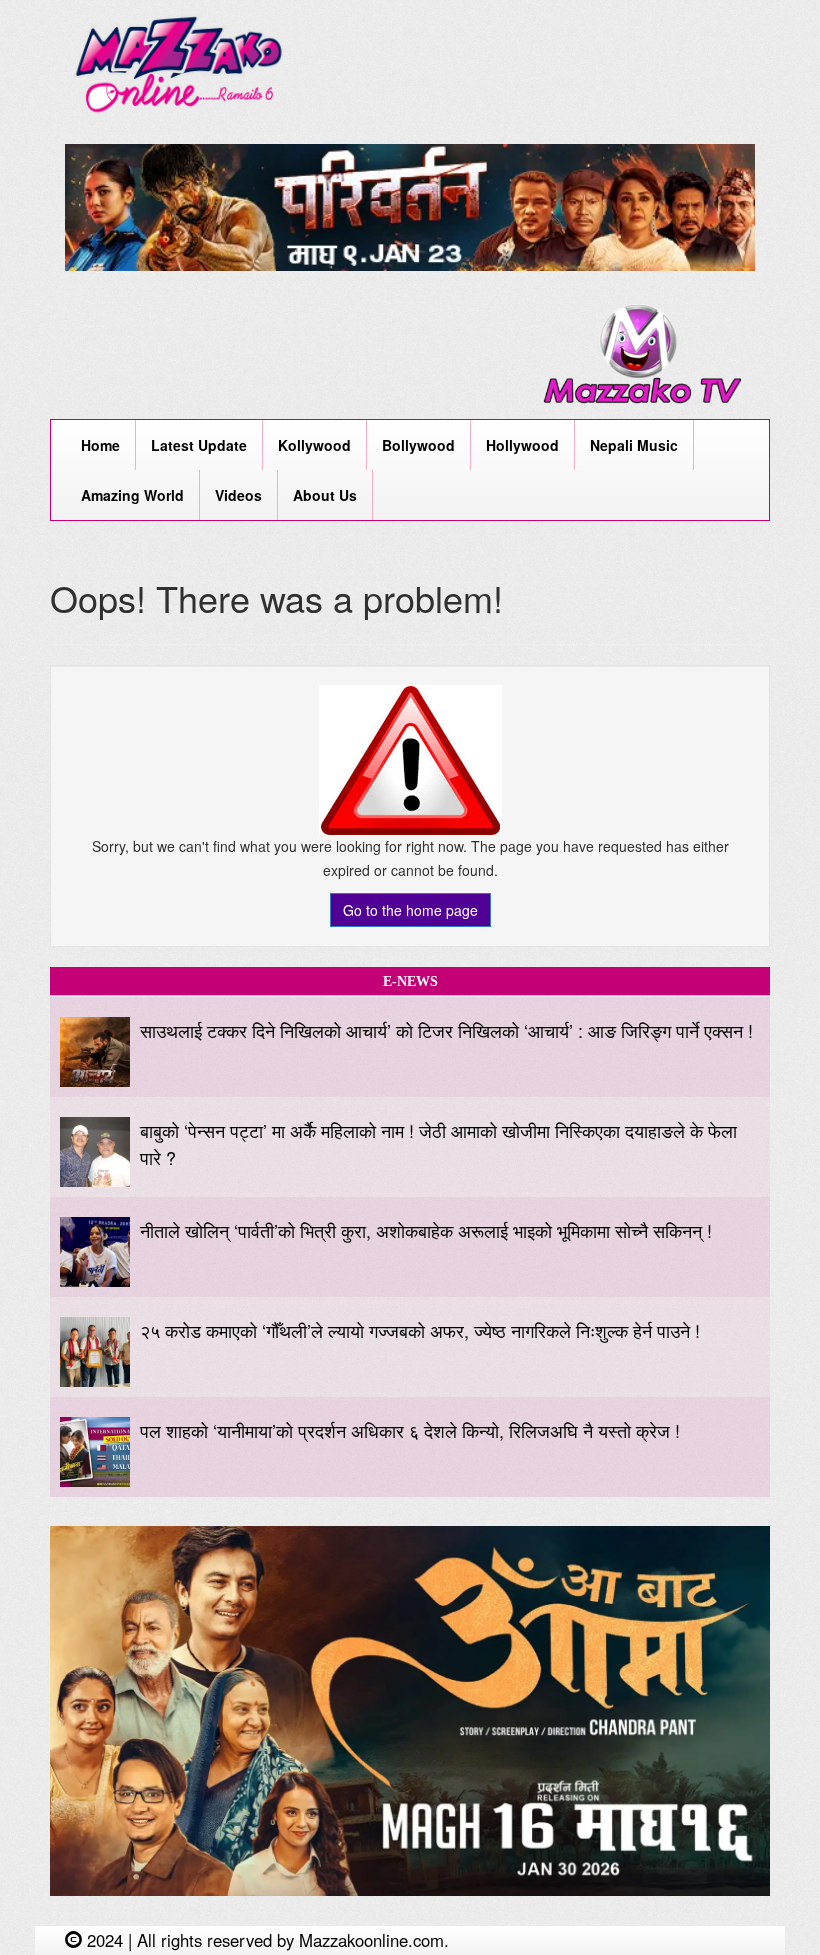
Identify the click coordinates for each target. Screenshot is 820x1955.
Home (100, 445)
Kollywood (314, 445)
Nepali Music (634, 445)
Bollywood (418, 445)
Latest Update (199, 445)
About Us (325, 495)
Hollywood (522, 445)
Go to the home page (410, 910)
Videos (238, 495)
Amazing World (132, 495)
